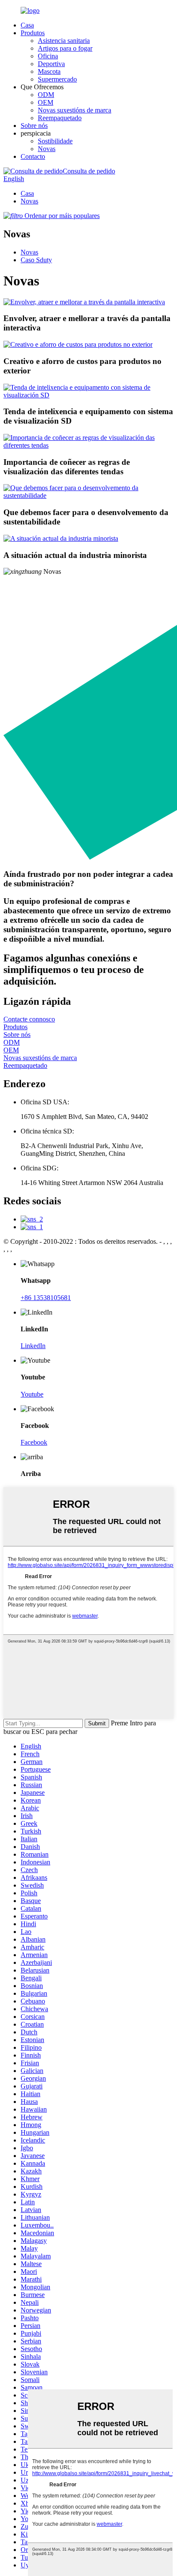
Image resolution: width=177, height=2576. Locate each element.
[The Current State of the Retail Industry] (61, 538)
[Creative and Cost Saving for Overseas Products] (78, 344)
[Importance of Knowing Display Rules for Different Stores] (88, 445)
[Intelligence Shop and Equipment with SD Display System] (88, 395)
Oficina (48, 56)
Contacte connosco (29, 1019)
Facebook (34, 1442)
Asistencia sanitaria (64, 41)
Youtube (32, 1394)
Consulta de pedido (89, 171)
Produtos (33, 33)
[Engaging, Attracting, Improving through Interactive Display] (84, 302)
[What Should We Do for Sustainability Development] (88, 496)
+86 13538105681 (46, 1298)
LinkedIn (33, 1346)
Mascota (49, 71)
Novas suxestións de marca (75, 110)
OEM (46, 102)
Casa (27, 25)
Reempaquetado (60, 118)
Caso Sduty (36, 260)
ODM (46, 95)
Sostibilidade (55, 141)
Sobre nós (34, 126)
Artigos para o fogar (65, 48)
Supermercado (57, 79)
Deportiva (51, 64)
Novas (47, 149)
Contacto (33, 156)
